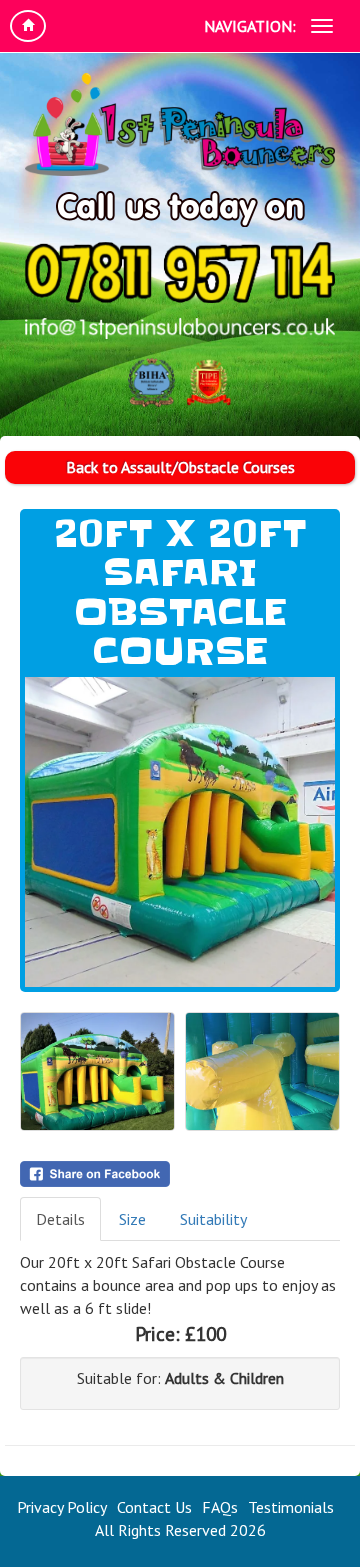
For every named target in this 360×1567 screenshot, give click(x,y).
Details (60, 1219)
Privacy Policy (62, 1507)
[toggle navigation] (322, 26)
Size (132, 1219)
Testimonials (291, 1507)
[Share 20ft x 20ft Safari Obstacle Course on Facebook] (180, 1174)
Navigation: (250, 26)
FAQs (220, 1507)
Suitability (213, 1219)
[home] (28, 26)
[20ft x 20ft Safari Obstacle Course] (180, 832)
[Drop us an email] (180, 328)
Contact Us (154, 1507)
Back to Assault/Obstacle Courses (180, 467)
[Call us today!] (180, 272)
